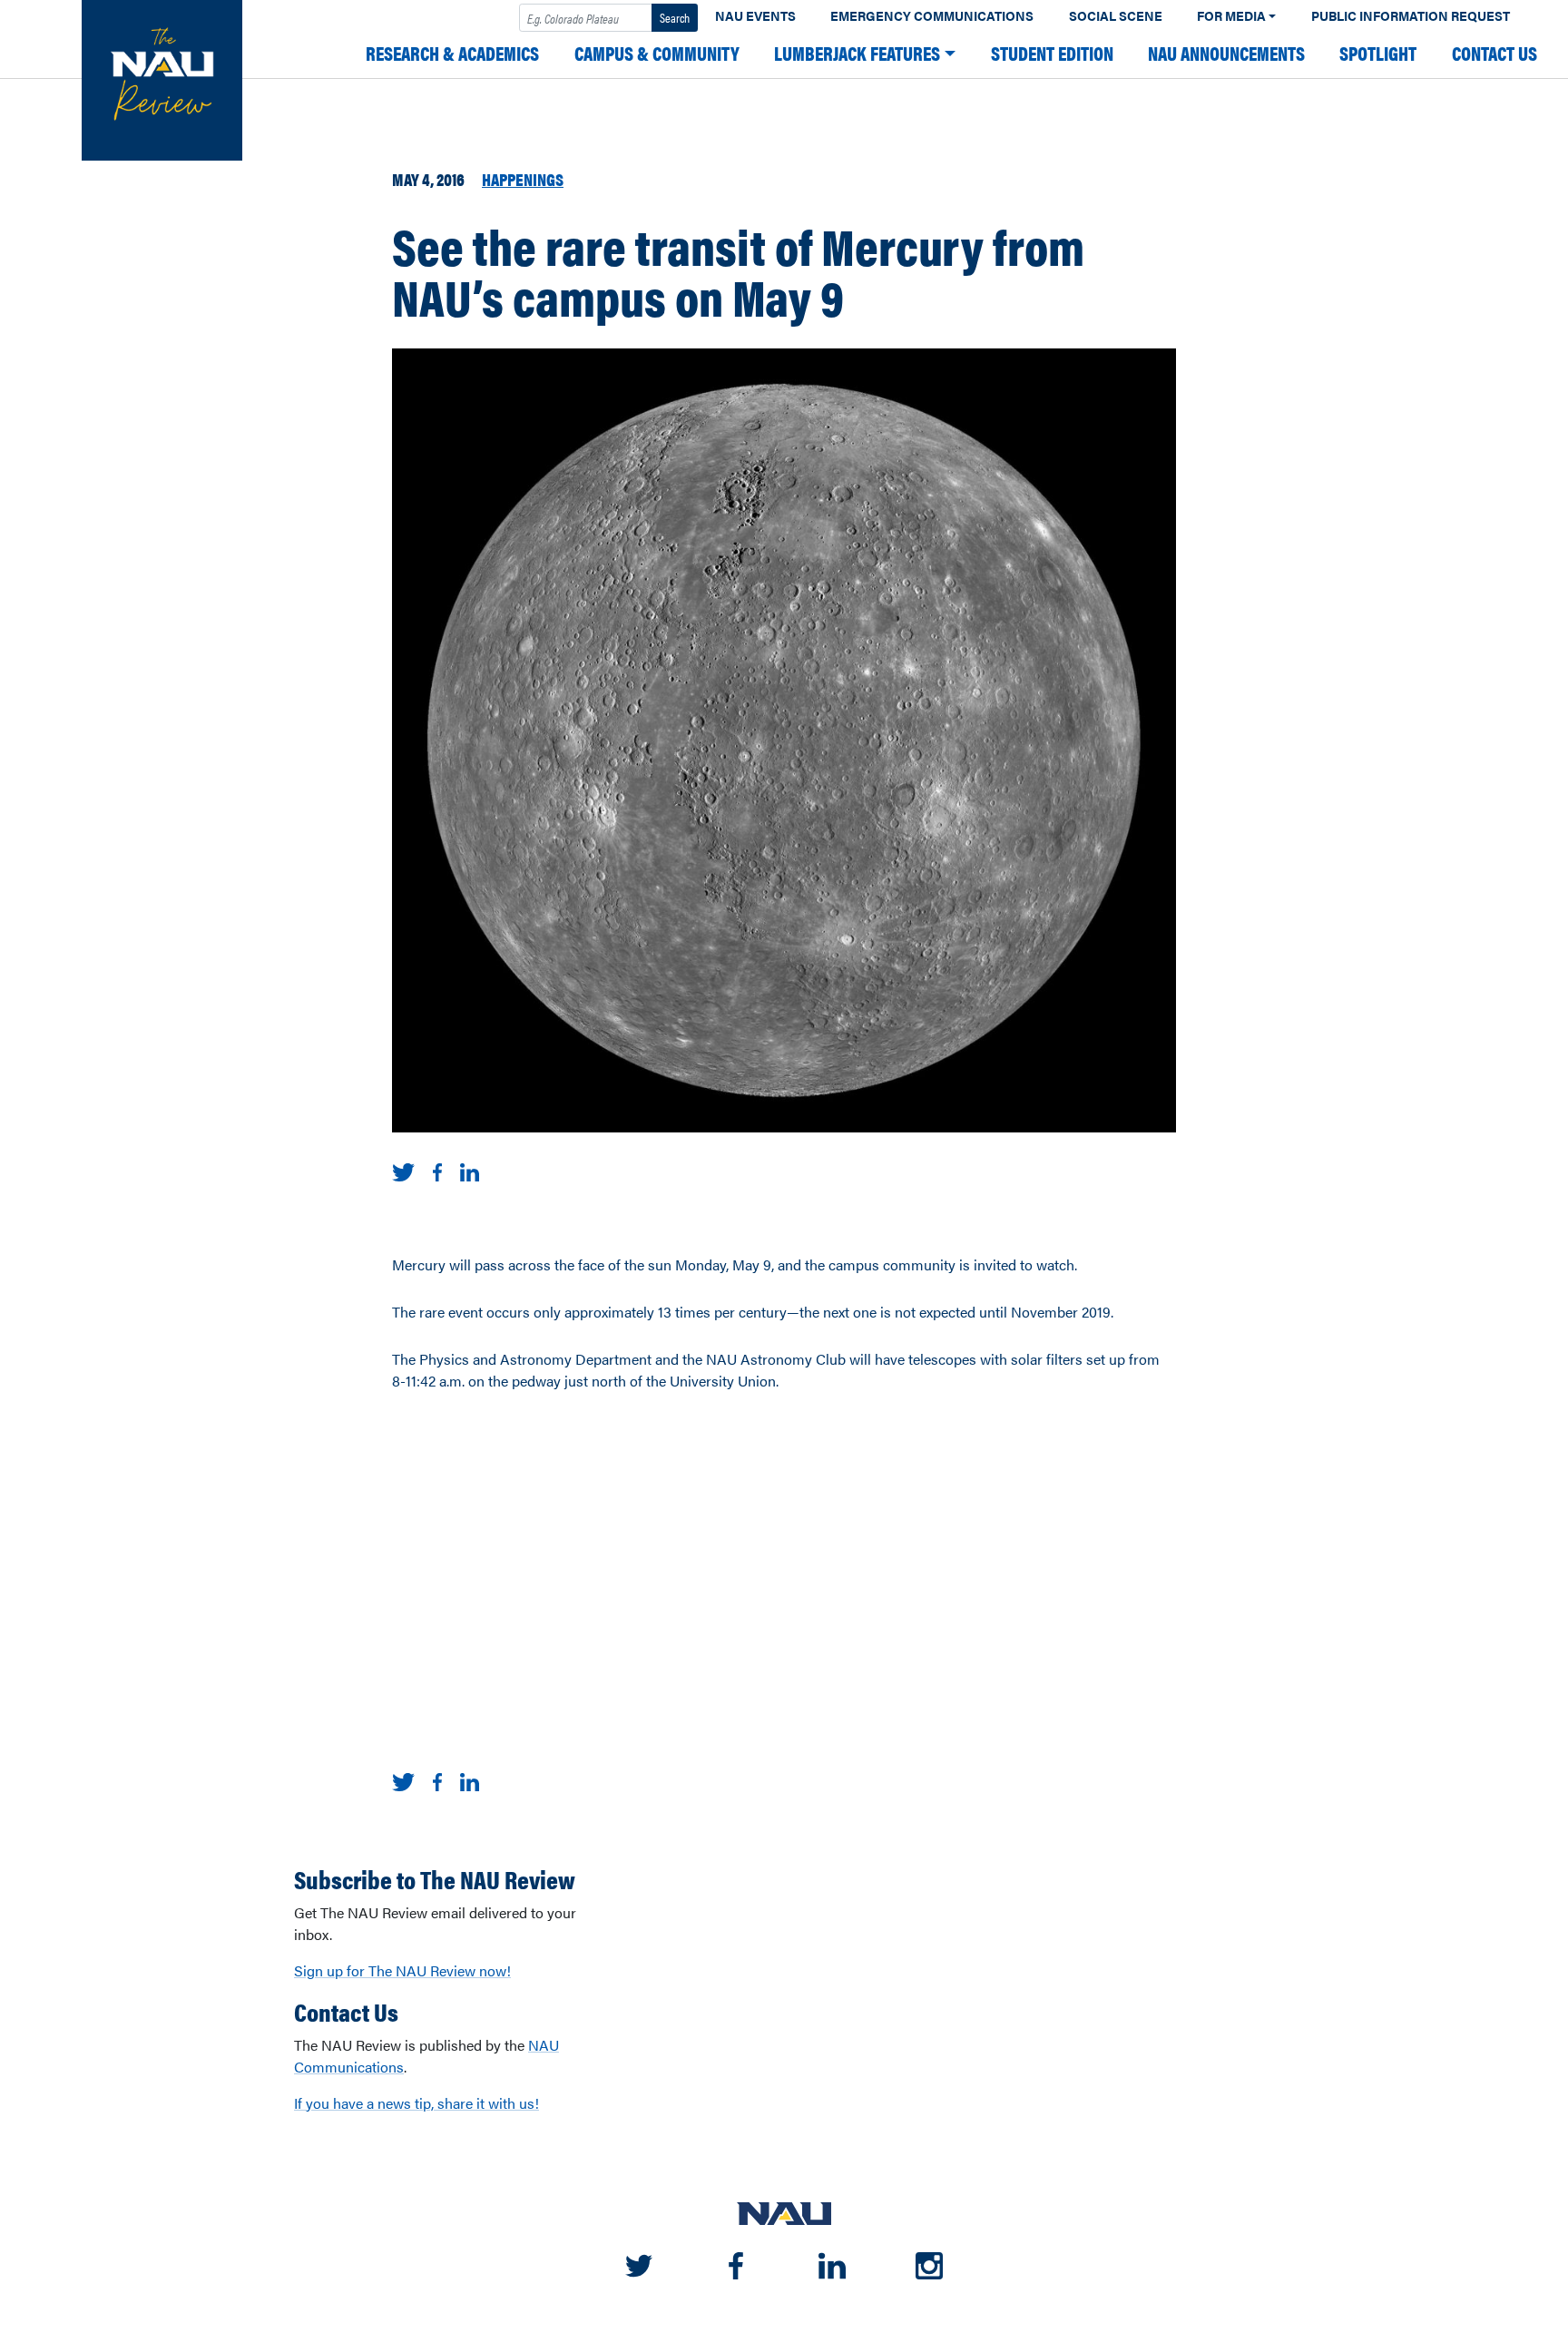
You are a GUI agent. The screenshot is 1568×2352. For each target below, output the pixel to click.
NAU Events (755, 16)
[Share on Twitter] (403, 1170)
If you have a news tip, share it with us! (416, 2103)
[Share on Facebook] (437, 1170)
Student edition (1052, 53)
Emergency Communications (932, 16)
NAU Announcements (1226, 53)
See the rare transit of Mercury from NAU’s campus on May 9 (738, 270)
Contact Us (1494, 53)
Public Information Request (1411, 16)
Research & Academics (452, 53)
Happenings (523, 179)
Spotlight (1378, 53)
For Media (1231, 16)
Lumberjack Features (857, 53)
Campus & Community (657, 53)
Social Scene (1116, 16)
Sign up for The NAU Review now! (402, 1970)
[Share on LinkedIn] (470, 1170)
